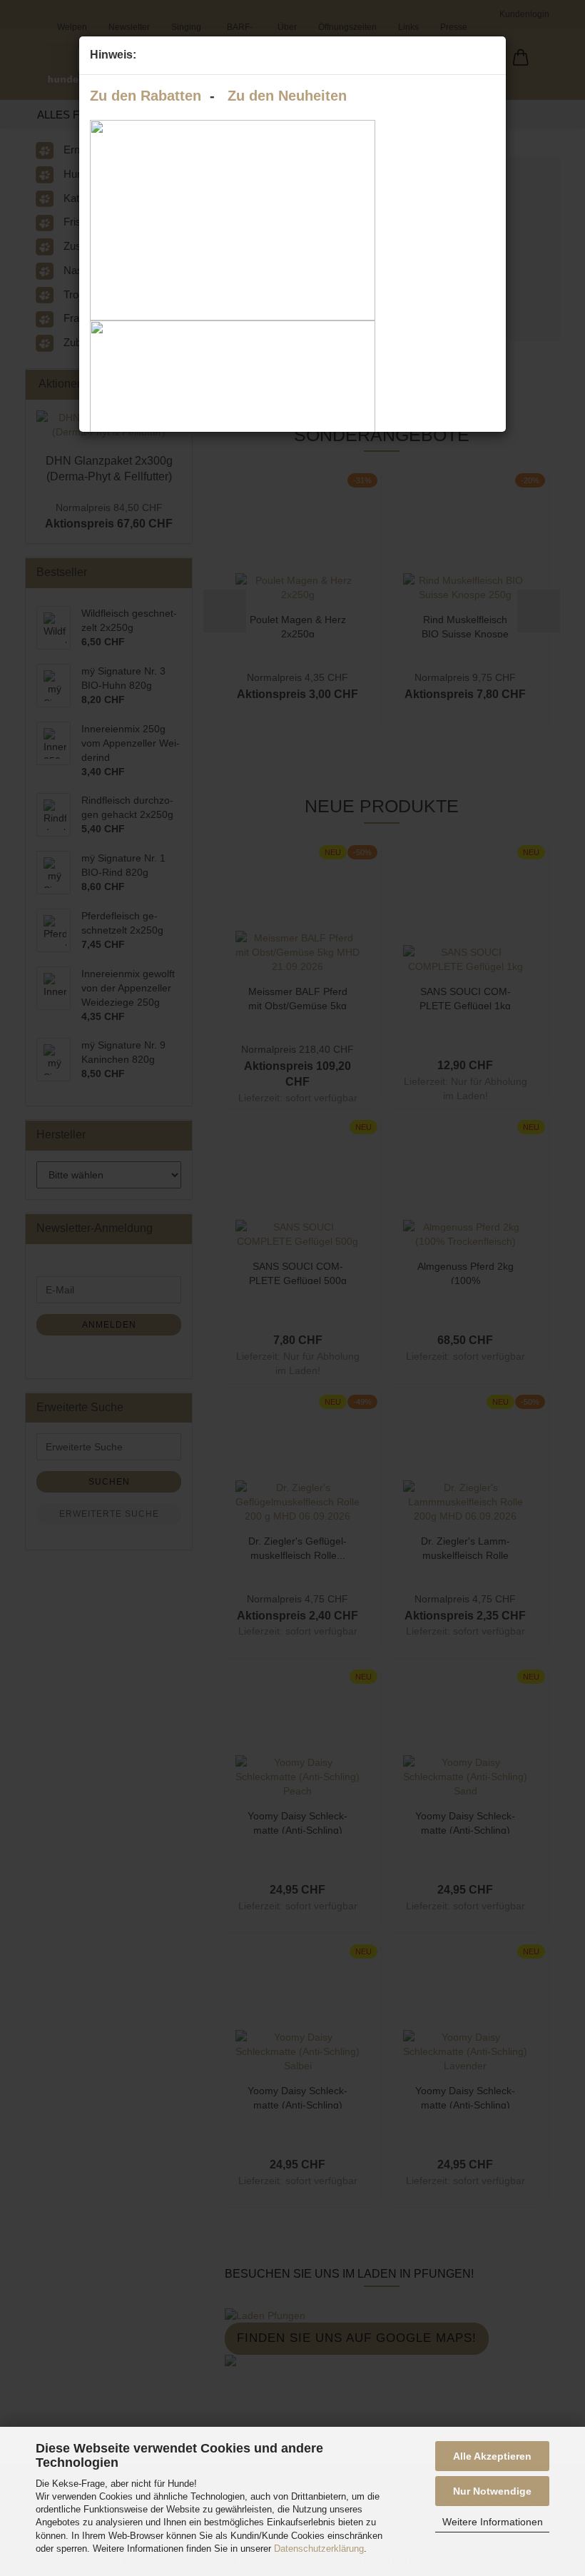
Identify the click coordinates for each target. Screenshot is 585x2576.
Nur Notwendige (492, 2491)
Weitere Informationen (493, 2522)
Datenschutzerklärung (319, 2549)
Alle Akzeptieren (492, 2456)
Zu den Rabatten (146, 96)
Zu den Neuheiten (287, 96)
